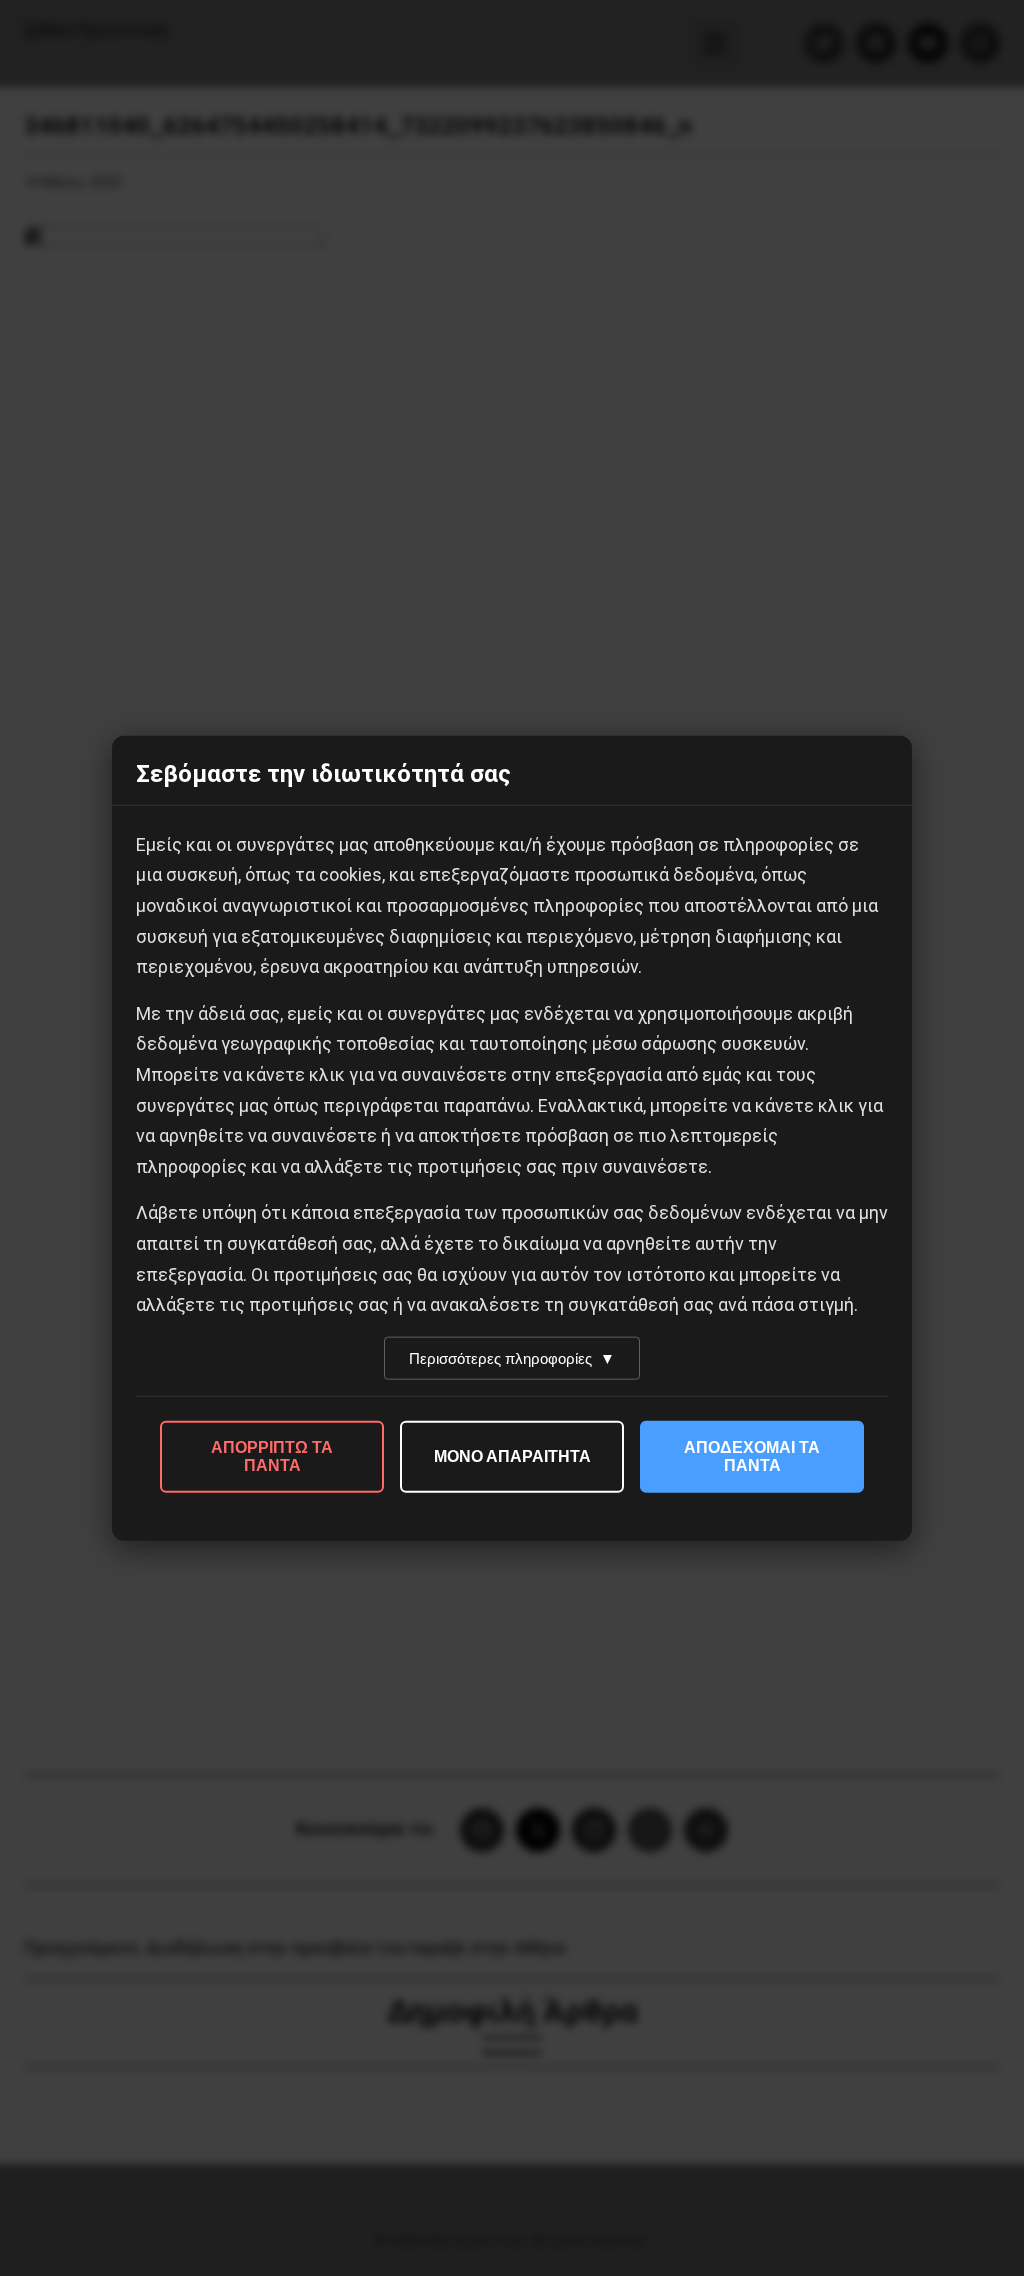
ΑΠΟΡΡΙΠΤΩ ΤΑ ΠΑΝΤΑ (272, 1455)
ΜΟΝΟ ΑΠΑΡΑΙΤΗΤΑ (512, 1455)
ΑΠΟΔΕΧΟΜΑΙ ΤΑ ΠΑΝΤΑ (752, 1455)
